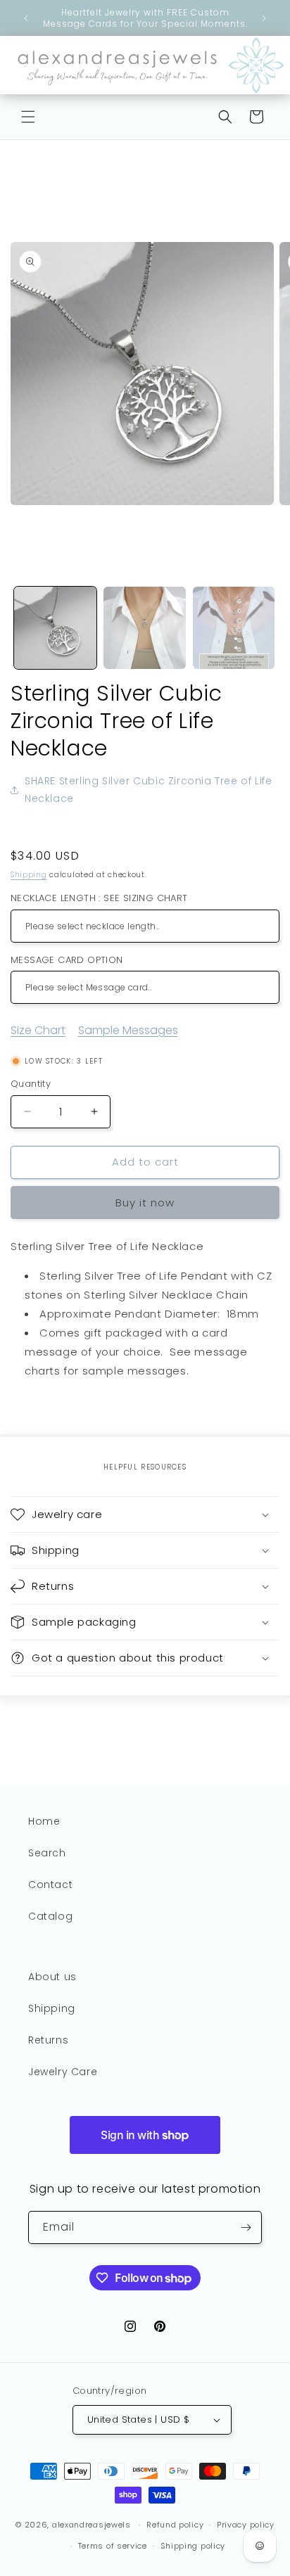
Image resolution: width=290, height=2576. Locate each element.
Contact (50, 1885)
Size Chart (38, 1030)
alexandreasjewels (92, 2525)
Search (47, 1853)
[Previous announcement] (26, 18)
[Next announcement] (264, 18)
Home (44, 1821)
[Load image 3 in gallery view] (234, 628)
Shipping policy (193, 2546)
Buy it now (145, 1203)
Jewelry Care (63, 2072)
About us (52, 1977)
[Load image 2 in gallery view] (145, 628)
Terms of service (113, 2546)
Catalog (50, 1916)
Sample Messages (128, 1030)
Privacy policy (246, 2525)
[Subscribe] (246, 2227)
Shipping (29, 875)
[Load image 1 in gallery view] (55, 628)
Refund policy (175, 2525)
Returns (48, 2040)
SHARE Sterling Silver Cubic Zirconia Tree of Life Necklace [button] (148, 790)
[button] (28, 117)
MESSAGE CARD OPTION (67, 960)
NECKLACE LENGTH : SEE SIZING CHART (99, 898)
